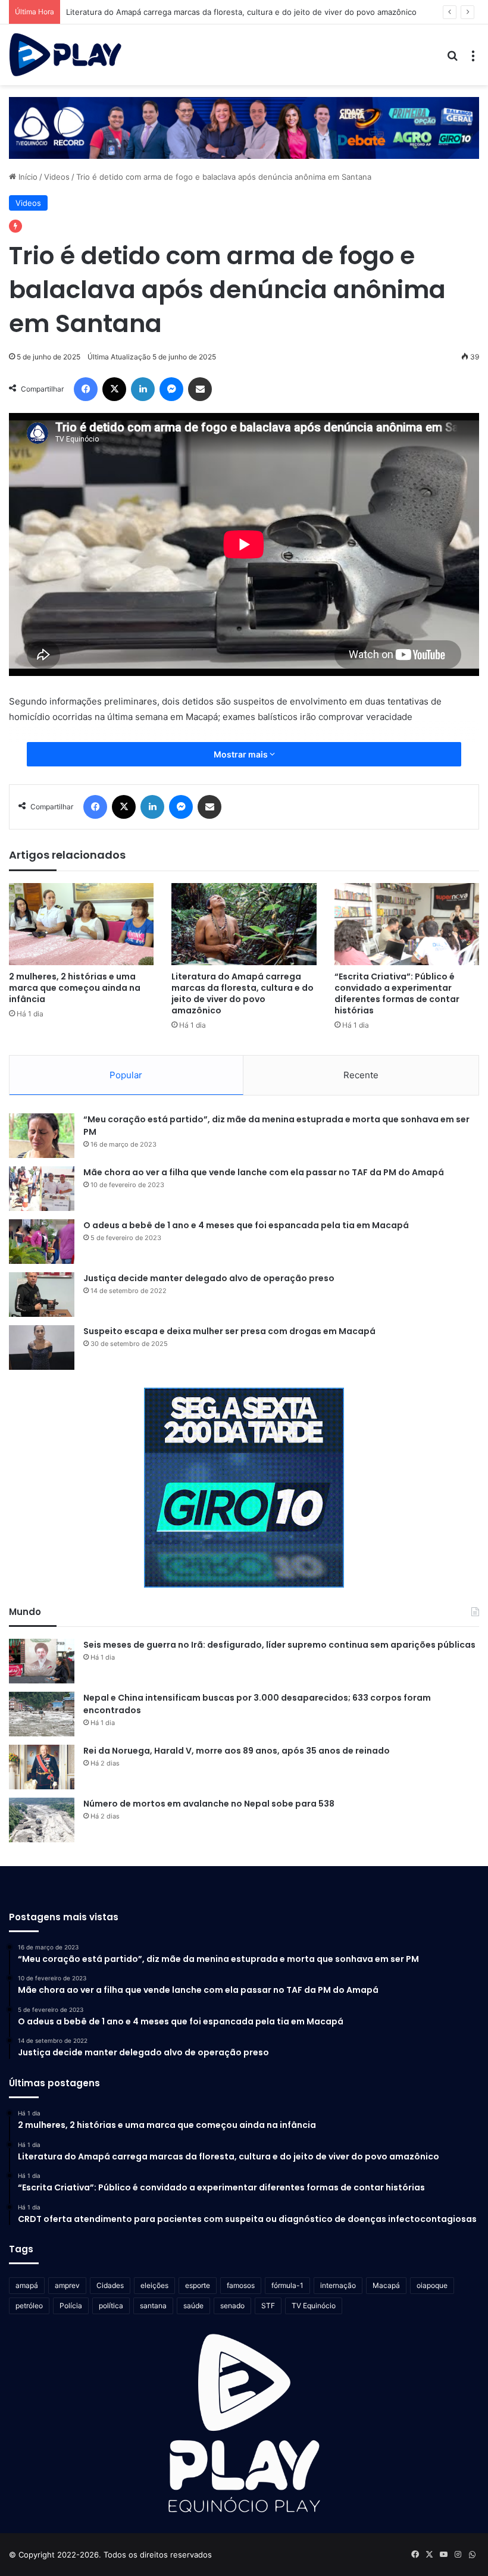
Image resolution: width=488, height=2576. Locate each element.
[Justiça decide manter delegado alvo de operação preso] (42, 1295)
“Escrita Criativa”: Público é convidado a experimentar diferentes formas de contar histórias (397, 993)
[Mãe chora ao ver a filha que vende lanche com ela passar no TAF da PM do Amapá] (42, 1189)
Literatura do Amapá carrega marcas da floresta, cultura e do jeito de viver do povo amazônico (243, 993)
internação (338, 2285)
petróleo (29, 2306)
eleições (154, 2285)
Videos (57, 177)
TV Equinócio (314, 2306)
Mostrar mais (242, 754)
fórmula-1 (287, 2285)
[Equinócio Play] (65, 55)
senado (232, 2306)
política (111, 2306)
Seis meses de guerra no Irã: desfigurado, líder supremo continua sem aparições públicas (279, 1645)
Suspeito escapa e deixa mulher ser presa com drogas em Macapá (229, 1331)
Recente (361, 1075)
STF (268, 2306)
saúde (193, 2306)
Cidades (110, 2285)
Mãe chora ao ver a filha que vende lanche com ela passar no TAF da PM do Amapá (264, 1172)
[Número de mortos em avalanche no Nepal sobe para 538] (42, 1820)
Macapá (386, 2285)
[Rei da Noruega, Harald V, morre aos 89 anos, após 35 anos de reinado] (42, 1767)
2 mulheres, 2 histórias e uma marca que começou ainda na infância (75, 988)
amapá (27, 2285)
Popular (126, 1075)
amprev (67, 2285)
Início (27, 177)
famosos (241, 2285)
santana (153, 2306)
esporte (198, 2285)
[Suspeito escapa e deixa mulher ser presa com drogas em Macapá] (42, 1348)
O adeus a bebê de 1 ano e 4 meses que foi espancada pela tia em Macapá (246, 1225)
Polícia (71, 2306)
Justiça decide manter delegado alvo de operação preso (209, 1278)
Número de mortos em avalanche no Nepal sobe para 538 (209, 1804)
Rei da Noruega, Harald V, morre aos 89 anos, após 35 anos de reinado (237, 1751)
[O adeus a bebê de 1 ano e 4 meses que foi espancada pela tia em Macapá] (42, 1242)
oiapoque (432, 2285)
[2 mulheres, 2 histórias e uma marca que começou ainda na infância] (81, 924)
